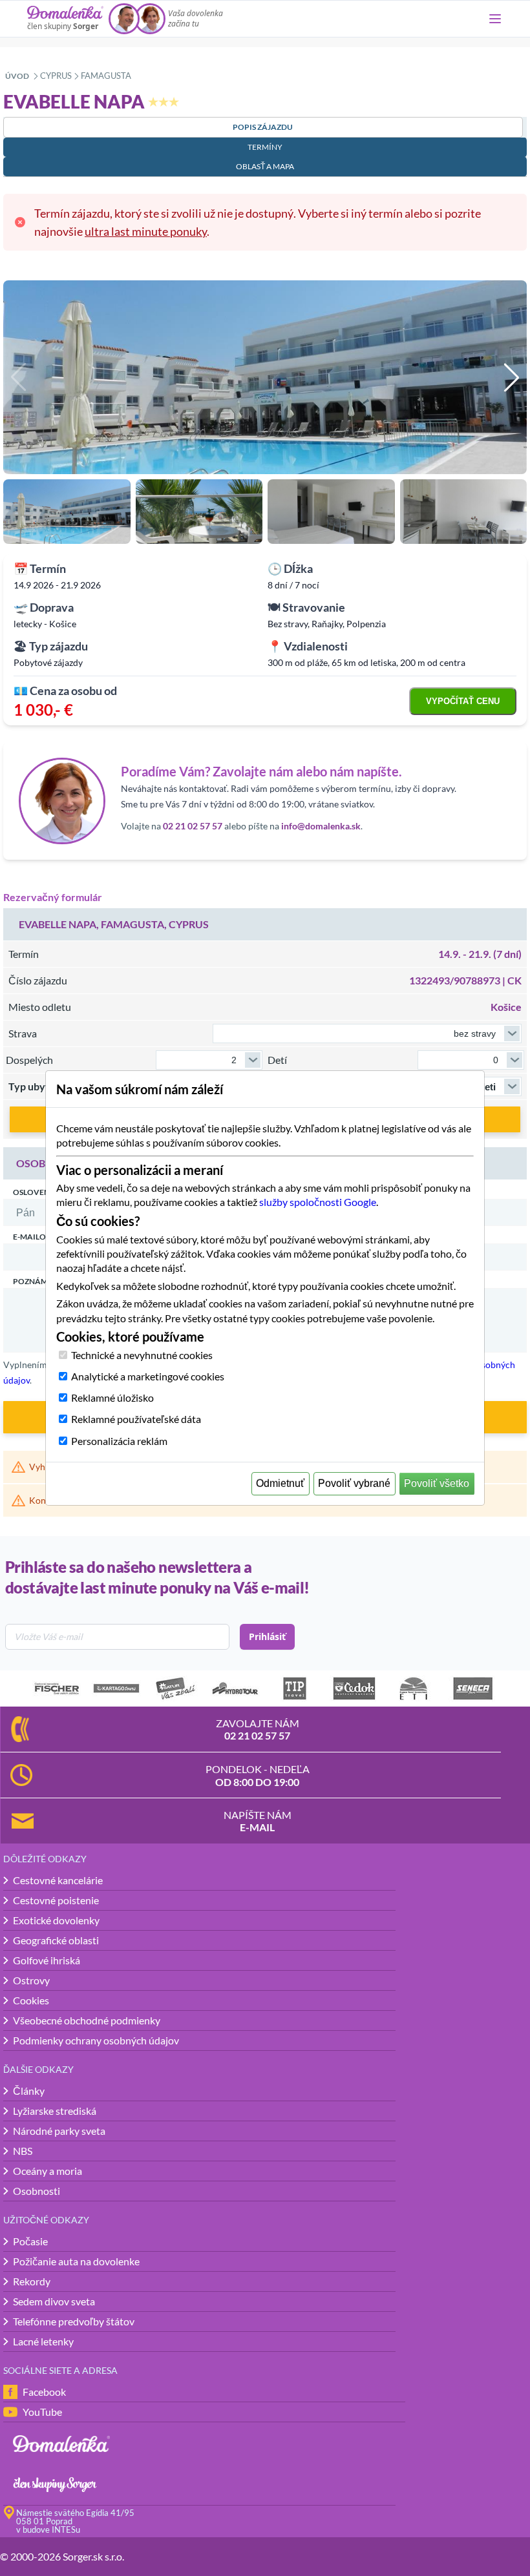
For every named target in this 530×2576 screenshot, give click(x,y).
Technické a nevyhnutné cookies (142, 1355)
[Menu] (495, 19)
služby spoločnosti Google (318, 1202)
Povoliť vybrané (354, 1483)
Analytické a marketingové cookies (148, 1376)
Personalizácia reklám (119, 1441)
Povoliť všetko (437, 1483)
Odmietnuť (280, 1483)
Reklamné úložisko (112, 1397)
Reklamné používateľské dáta (136, 1419)
